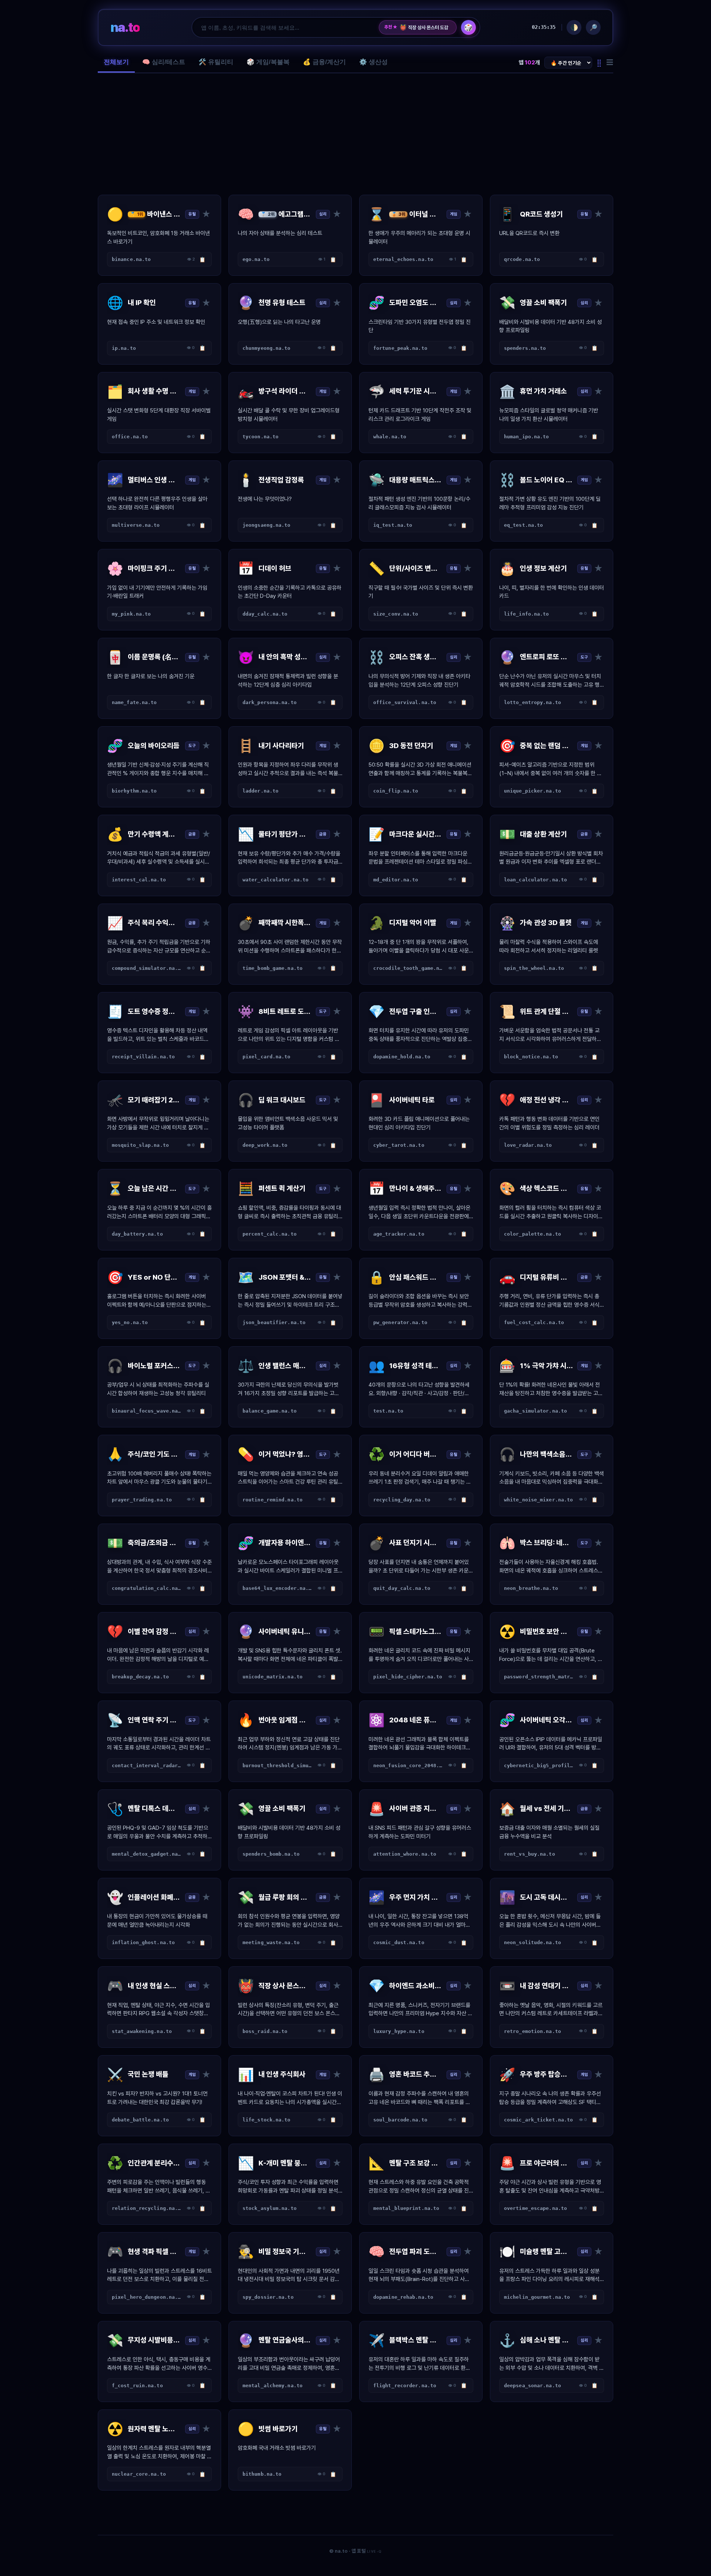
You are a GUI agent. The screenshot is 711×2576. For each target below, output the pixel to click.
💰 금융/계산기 (324, 62)
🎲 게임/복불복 (268, 62)
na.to (125, 27)
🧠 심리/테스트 (164, 62)
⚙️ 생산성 (373, 62)
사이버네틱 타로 (419, 27)
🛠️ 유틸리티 (216, 62)
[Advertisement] (355, 134)
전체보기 (116, 62)
